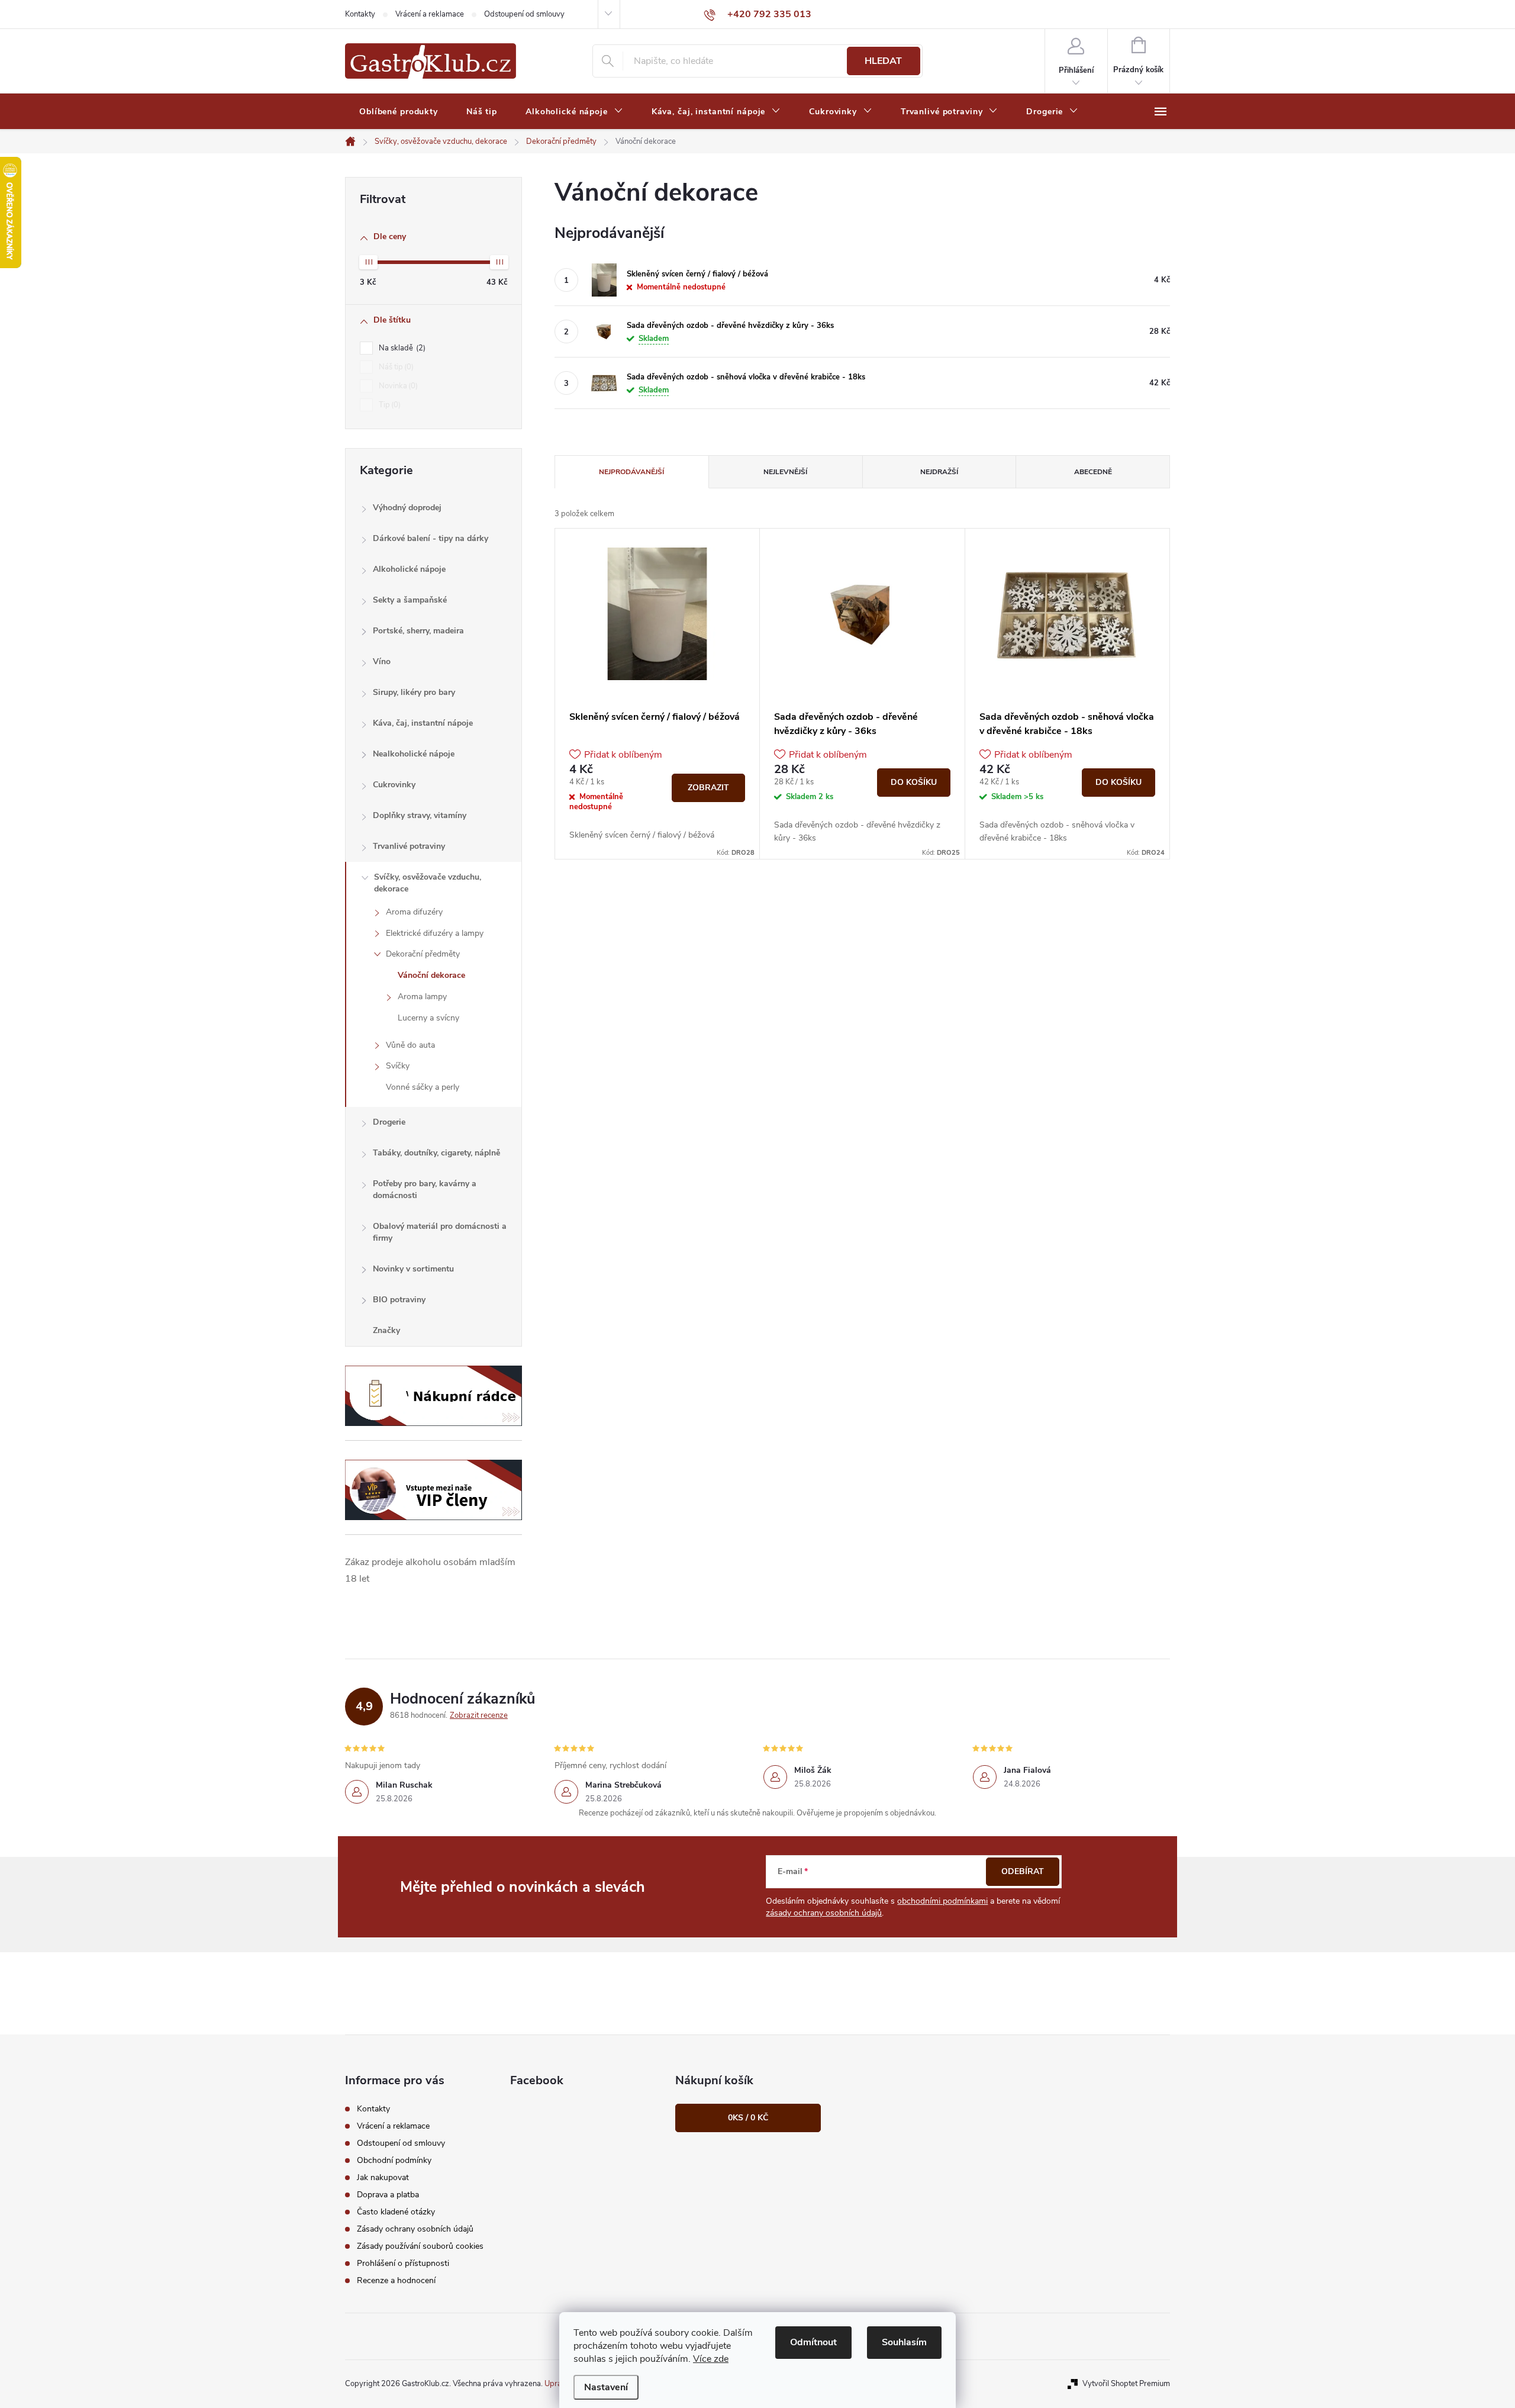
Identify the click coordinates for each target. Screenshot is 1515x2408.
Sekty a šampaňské (410, 600)
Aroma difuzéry (414, 912)
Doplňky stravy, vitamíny (420, 815)
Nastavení (606, 2387)
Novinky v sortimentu (413, 1269)
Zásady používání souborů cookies (420, 2246)
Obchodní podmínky (394, 2160)
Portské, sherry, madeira (418, 631)
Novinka (397, 386)
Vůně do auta (410, 1045)
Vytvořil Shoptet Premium (1126, 2384)
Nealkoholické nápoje (414, 754)
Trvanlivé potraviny (409, 846)
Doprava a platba (388, 2195)
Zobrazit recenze (479, 1715)
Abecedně (1093, 472)
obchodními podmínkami (942, 1901)
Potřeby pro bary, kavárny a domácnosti (425, 1189)
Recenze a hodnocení (396, 2280)
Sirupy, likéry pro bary (414, 692)
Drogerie (389, 1122)
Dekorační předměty (423, 954)
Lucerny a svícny (428, 1018)
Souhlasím (904, 2342)
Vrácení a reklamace (430, 14)
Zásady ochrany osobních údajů (415, 2229)
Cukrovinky (394, 785)
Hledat (883, 61)
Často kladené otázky (396, 2212)
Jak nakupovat (383, 2177)
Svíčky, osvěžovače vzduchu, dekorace (428, 883)
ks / (748, 2118)
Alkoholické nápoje (409, 569)
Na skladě (401, 348)
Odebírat (1023, 1871)
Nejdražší (939, 472)
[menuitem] (399, 112)
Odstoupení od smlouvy (524, 14)
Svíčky (398, 1066)
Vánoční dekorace (431, 975)
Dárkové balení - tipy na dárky (431, 538)
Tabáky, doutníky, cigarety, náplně (436, 1153)
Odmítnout (813, 2342)
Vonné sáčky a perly (423, 1087)
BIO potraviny (399, 1300)
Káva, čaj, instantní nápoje (423, 723)
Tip (389, 405)
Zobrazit (708, 788)
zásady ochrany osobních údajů (824, 1913)
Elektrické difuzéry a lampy (435, 933)
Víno (382, 661)
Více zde (711, 2359)
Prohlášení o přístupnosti (403, 2263)
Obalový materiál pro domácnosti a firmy (440, 1232)
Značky (386, 1330)
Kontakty (360, 14)
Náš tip (395, 367)
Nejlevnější (785, 472)
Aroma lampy (422, 997)
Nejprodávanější (631, 472)
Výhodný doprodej (407, 508)
